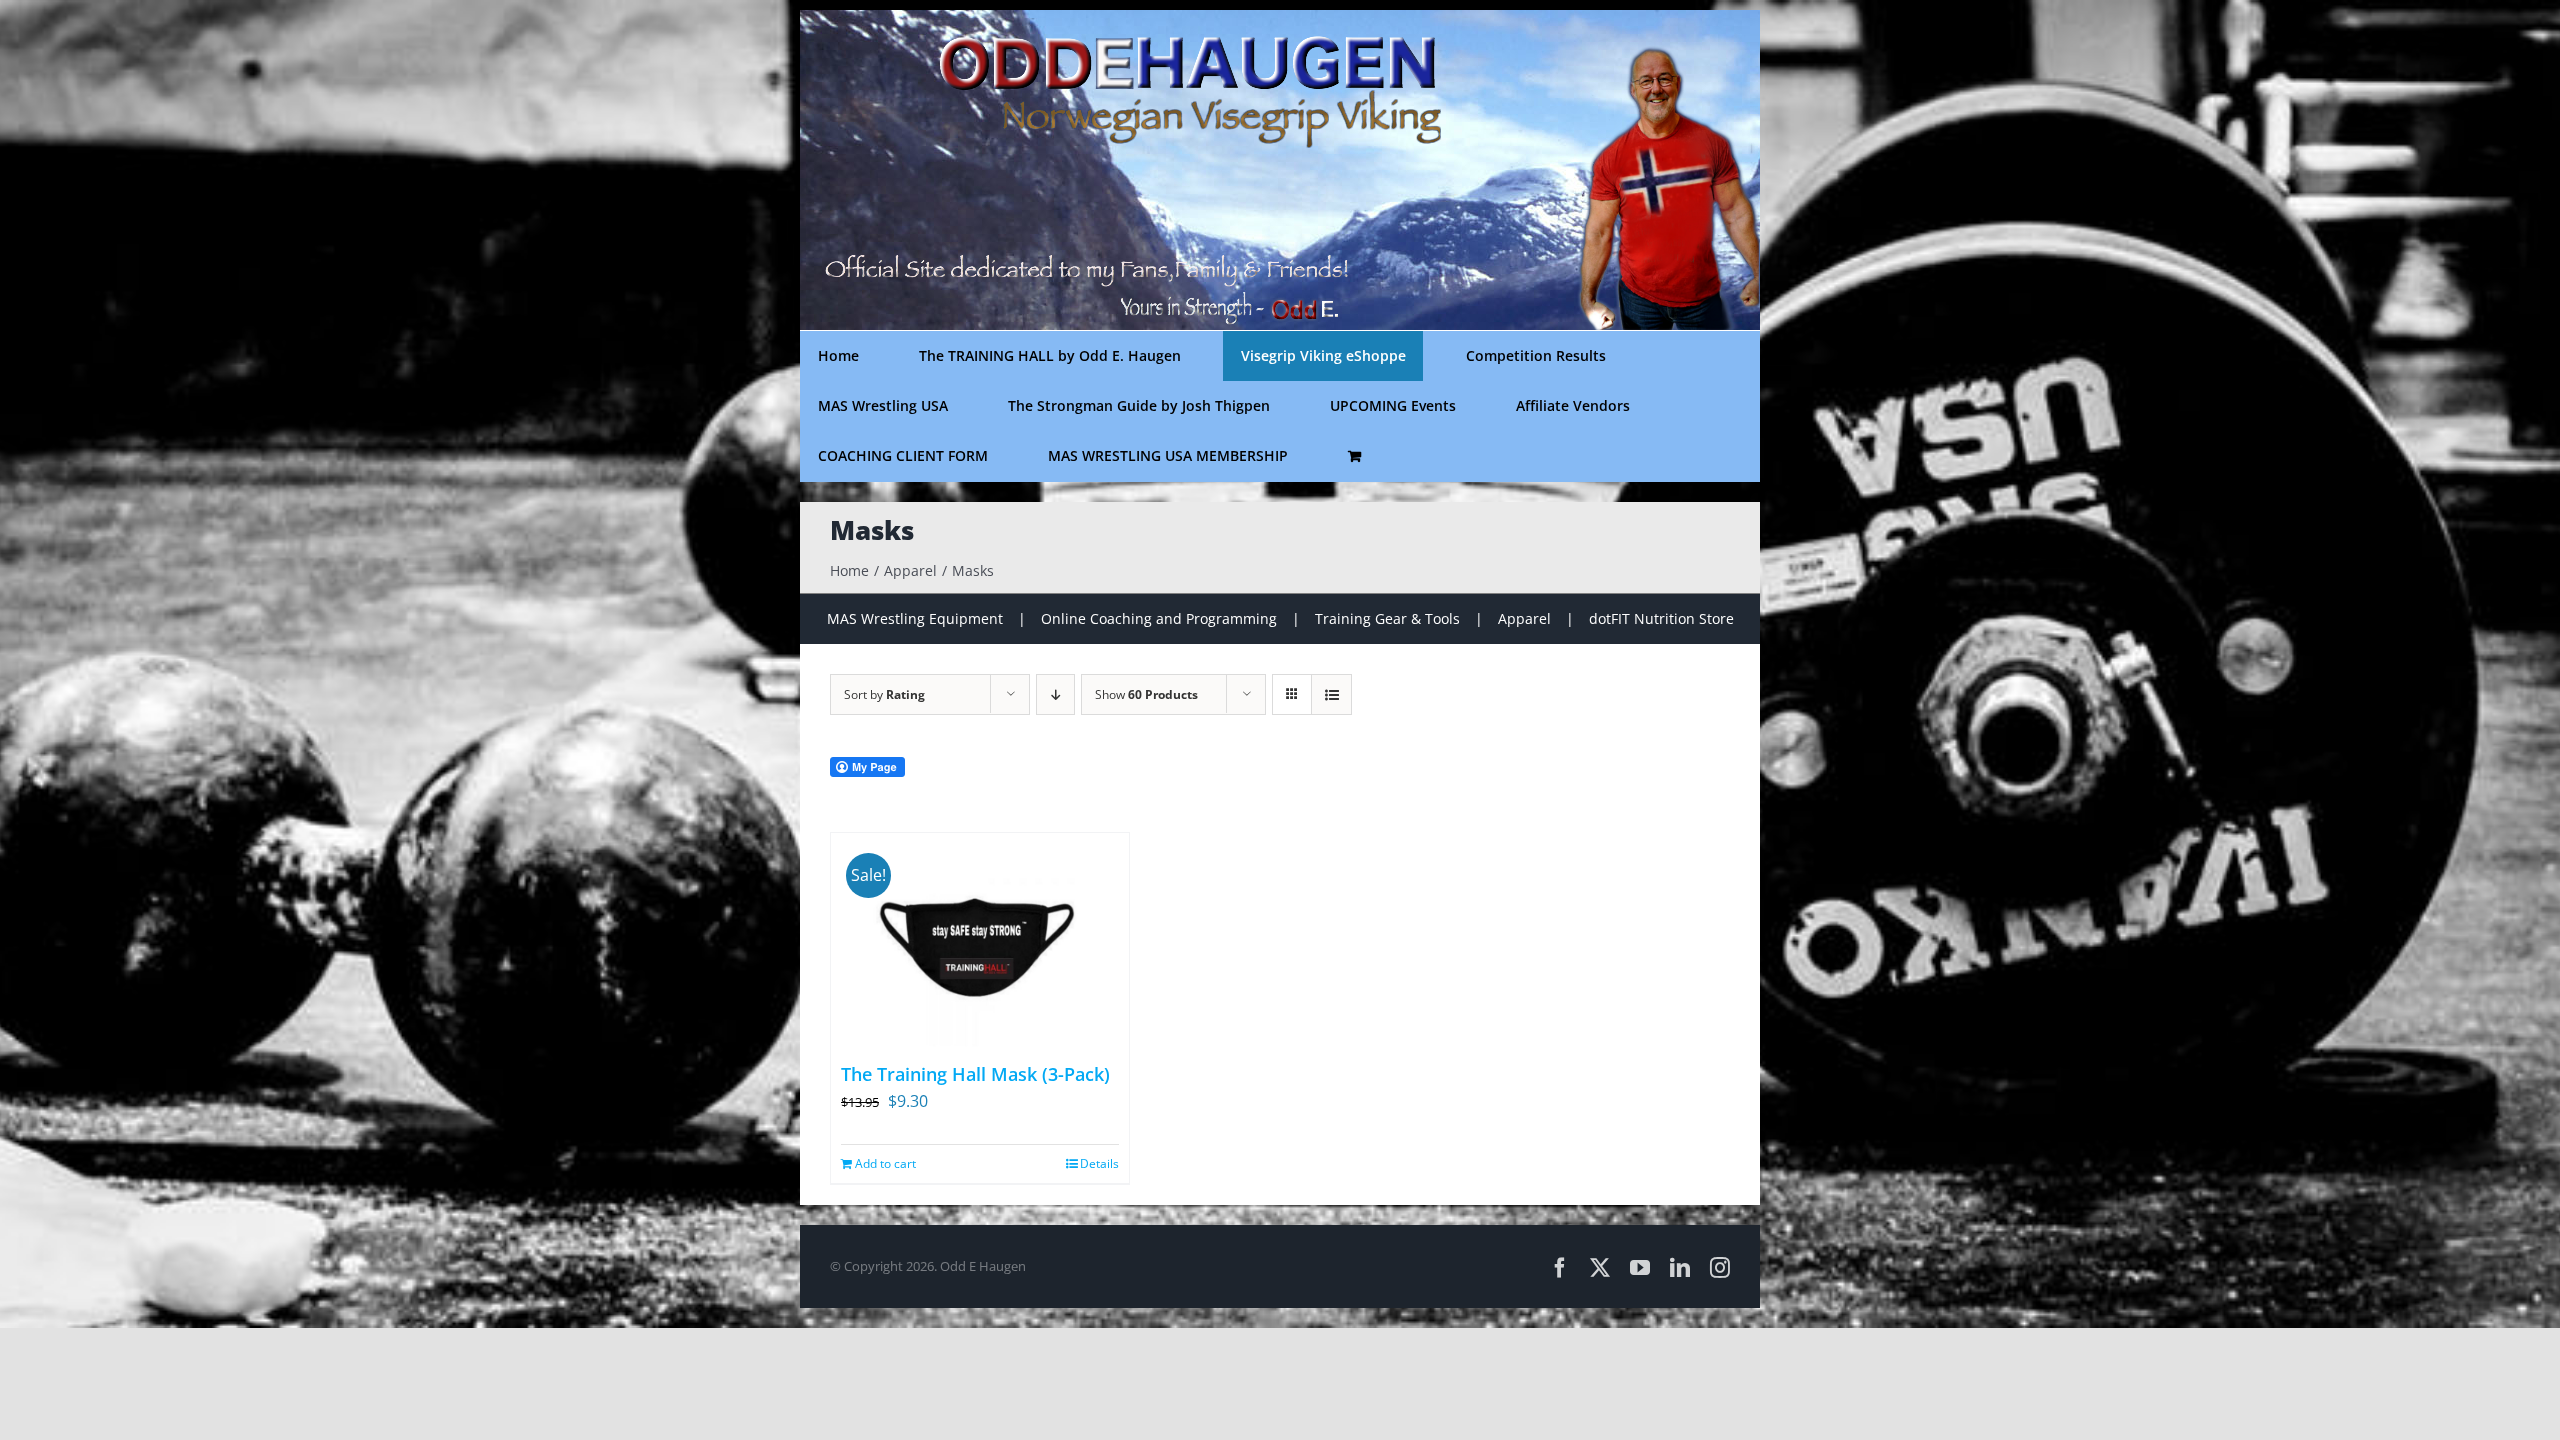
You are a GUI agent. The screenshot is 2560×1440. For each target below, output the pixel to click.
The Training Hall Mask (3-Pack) (975, 1074)
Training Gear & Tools (1387, 618)
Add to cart (885, 1163)
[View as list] (1331, 694)
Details (1099, 1163)
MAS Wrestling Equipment (915, 618)
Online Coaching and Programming (1159, 618)
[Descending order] (1055, 694)
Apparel (1524, 618)
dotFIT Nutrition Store (1661, 618)
